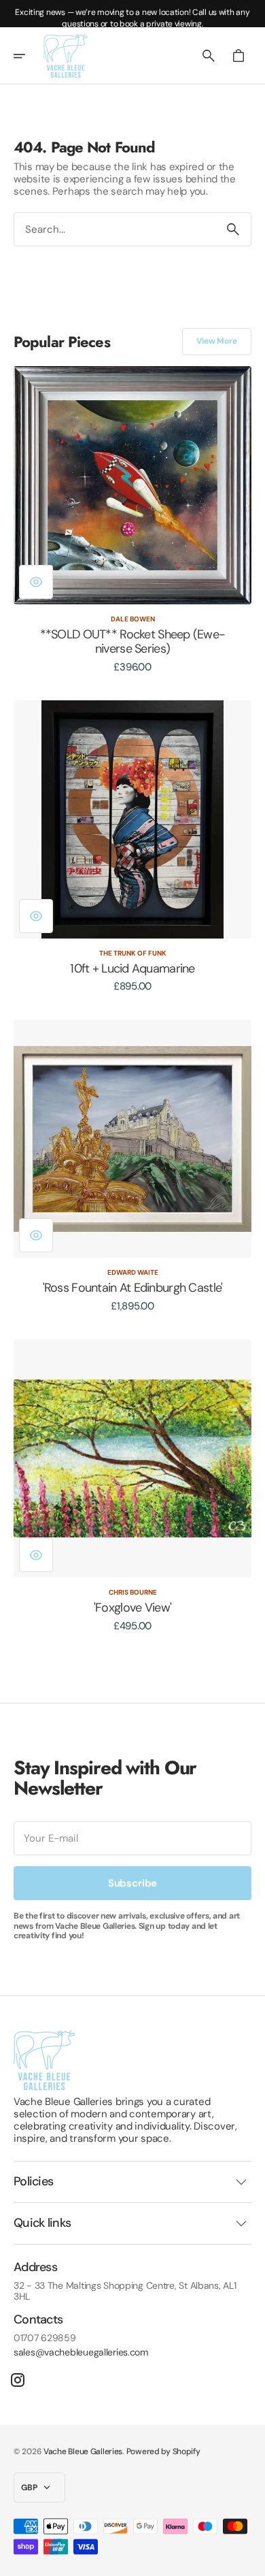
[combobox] (115, 229)
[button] (29, 56)
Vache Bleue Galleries (83, 2451)
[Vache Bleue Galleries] (66, 56)
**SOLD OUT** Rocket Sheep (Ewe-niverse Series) (133, 642)
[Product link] (132, 520)
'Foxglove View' (132, 1608)
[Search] (233, 229)
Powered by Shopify (163, 2451)
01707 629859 (45, 2338)
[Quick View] (36, 582)
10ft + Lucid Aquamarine (132, 969)
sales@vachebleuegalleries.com (81, 2352)
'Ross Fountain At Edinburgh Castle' (133, 1288)
